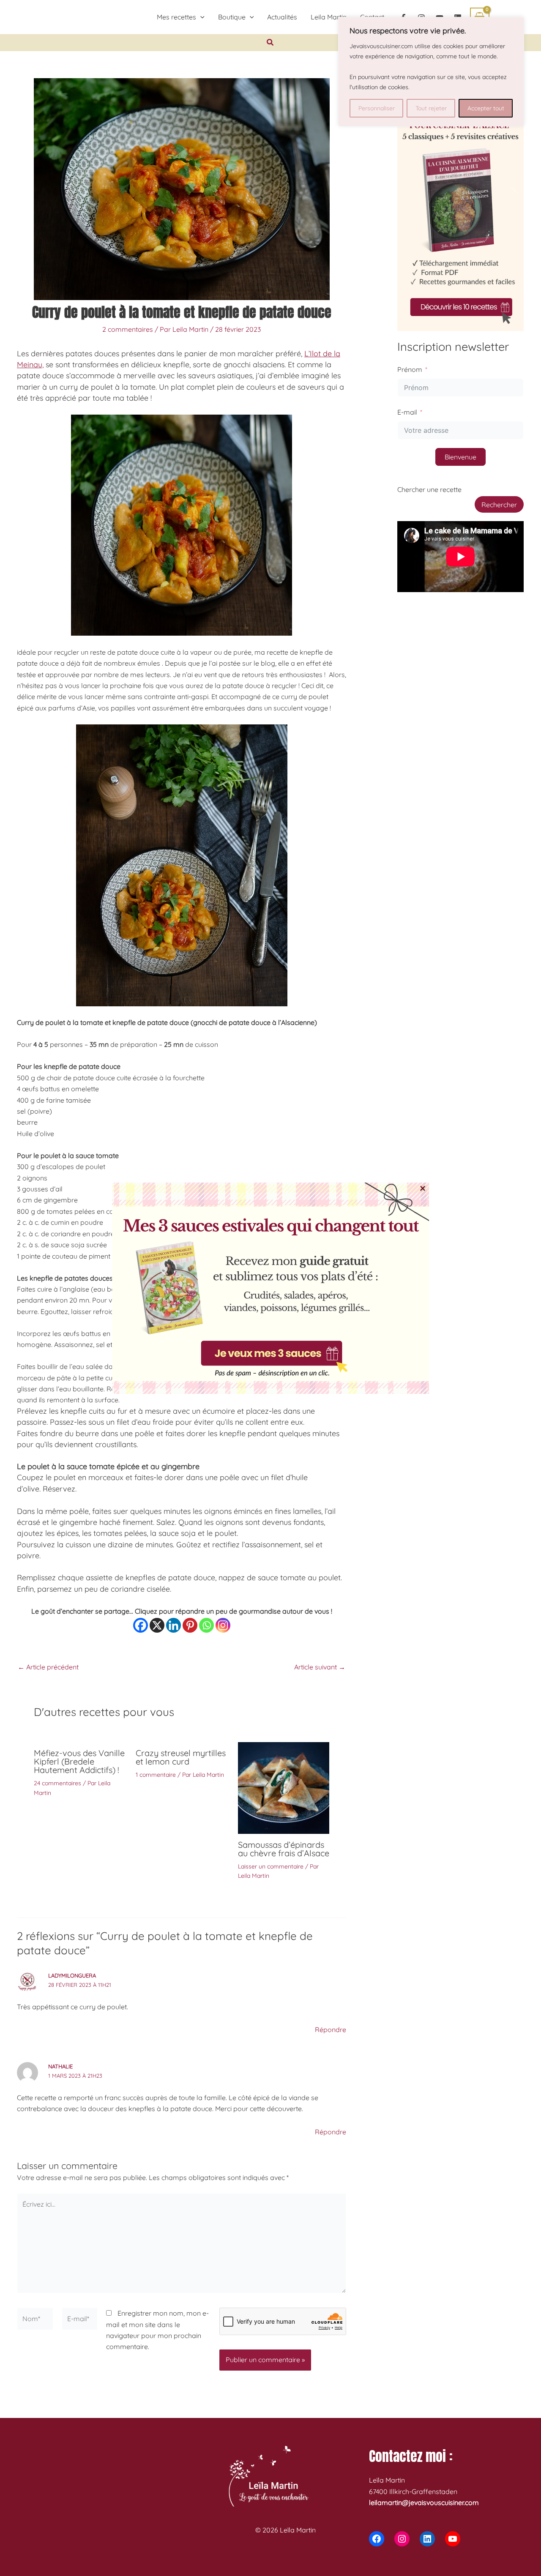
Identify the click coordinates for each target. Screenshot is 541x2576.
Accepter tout (486, 108)
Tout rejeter (431, 108)
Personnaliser (377, 108)
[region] (431, 72)
